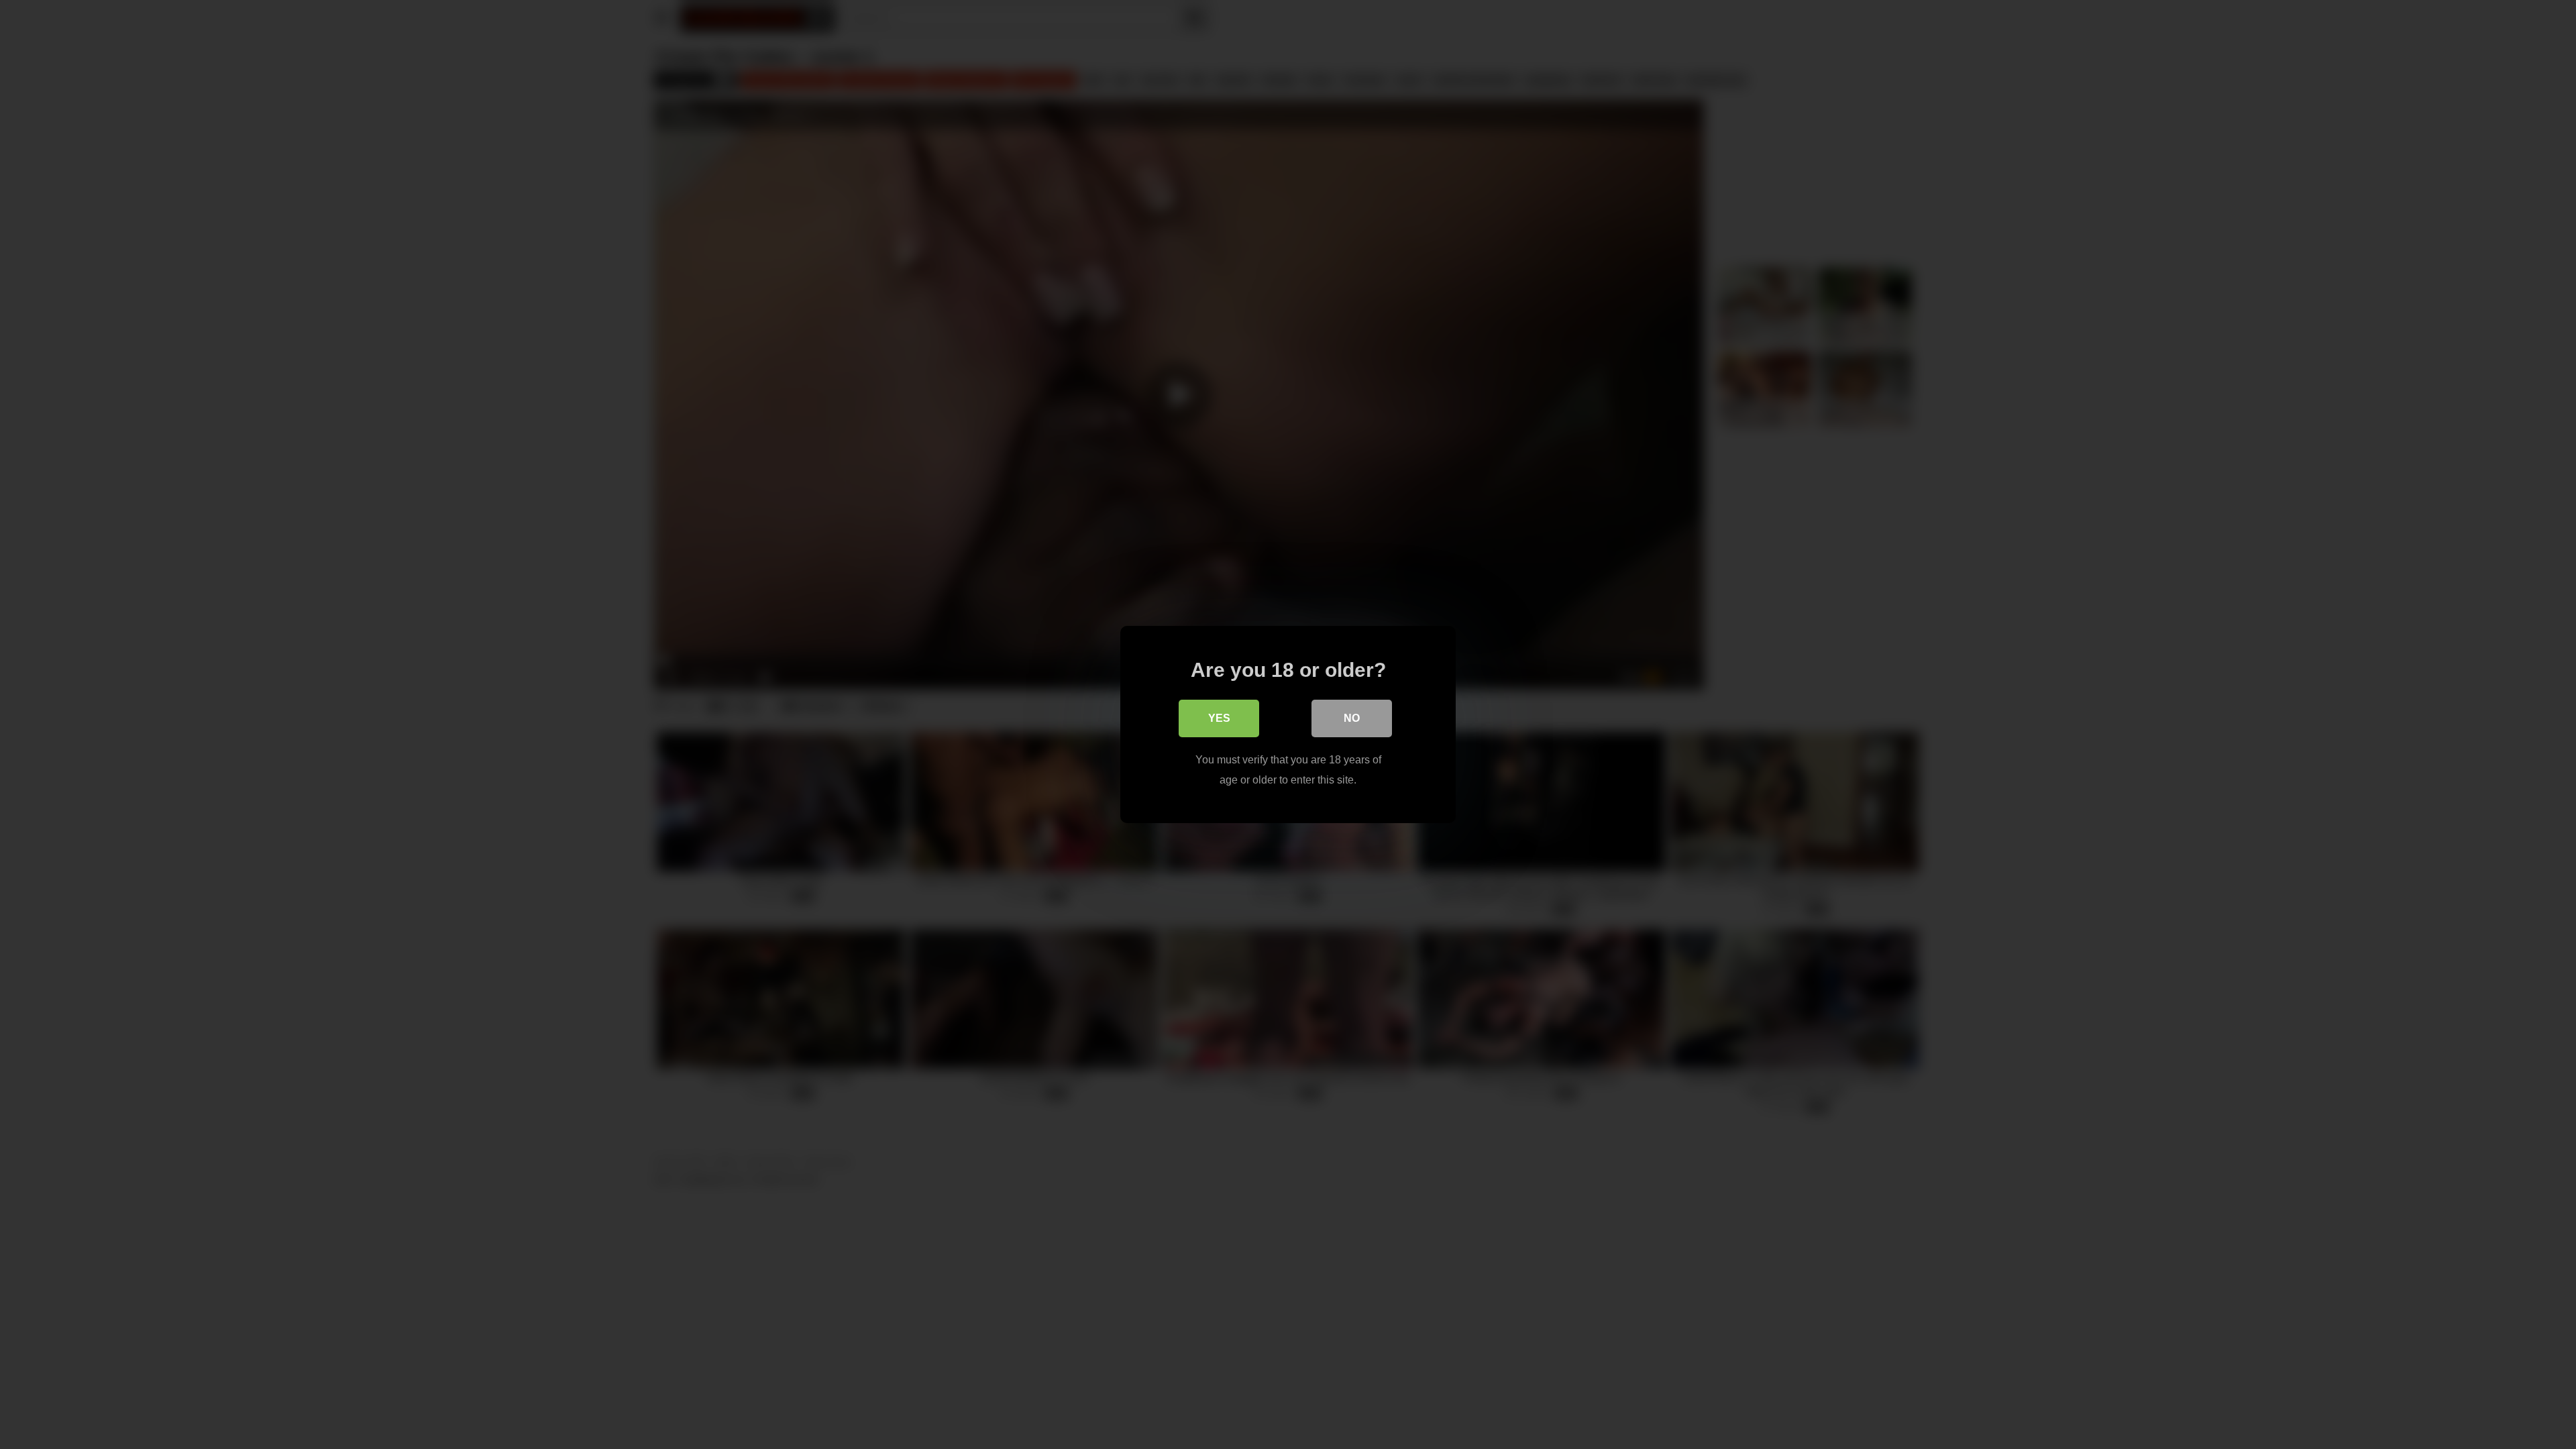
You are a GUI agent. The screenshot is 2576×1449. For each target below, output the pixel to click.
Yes (1219, 718)
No (1352, 718)
